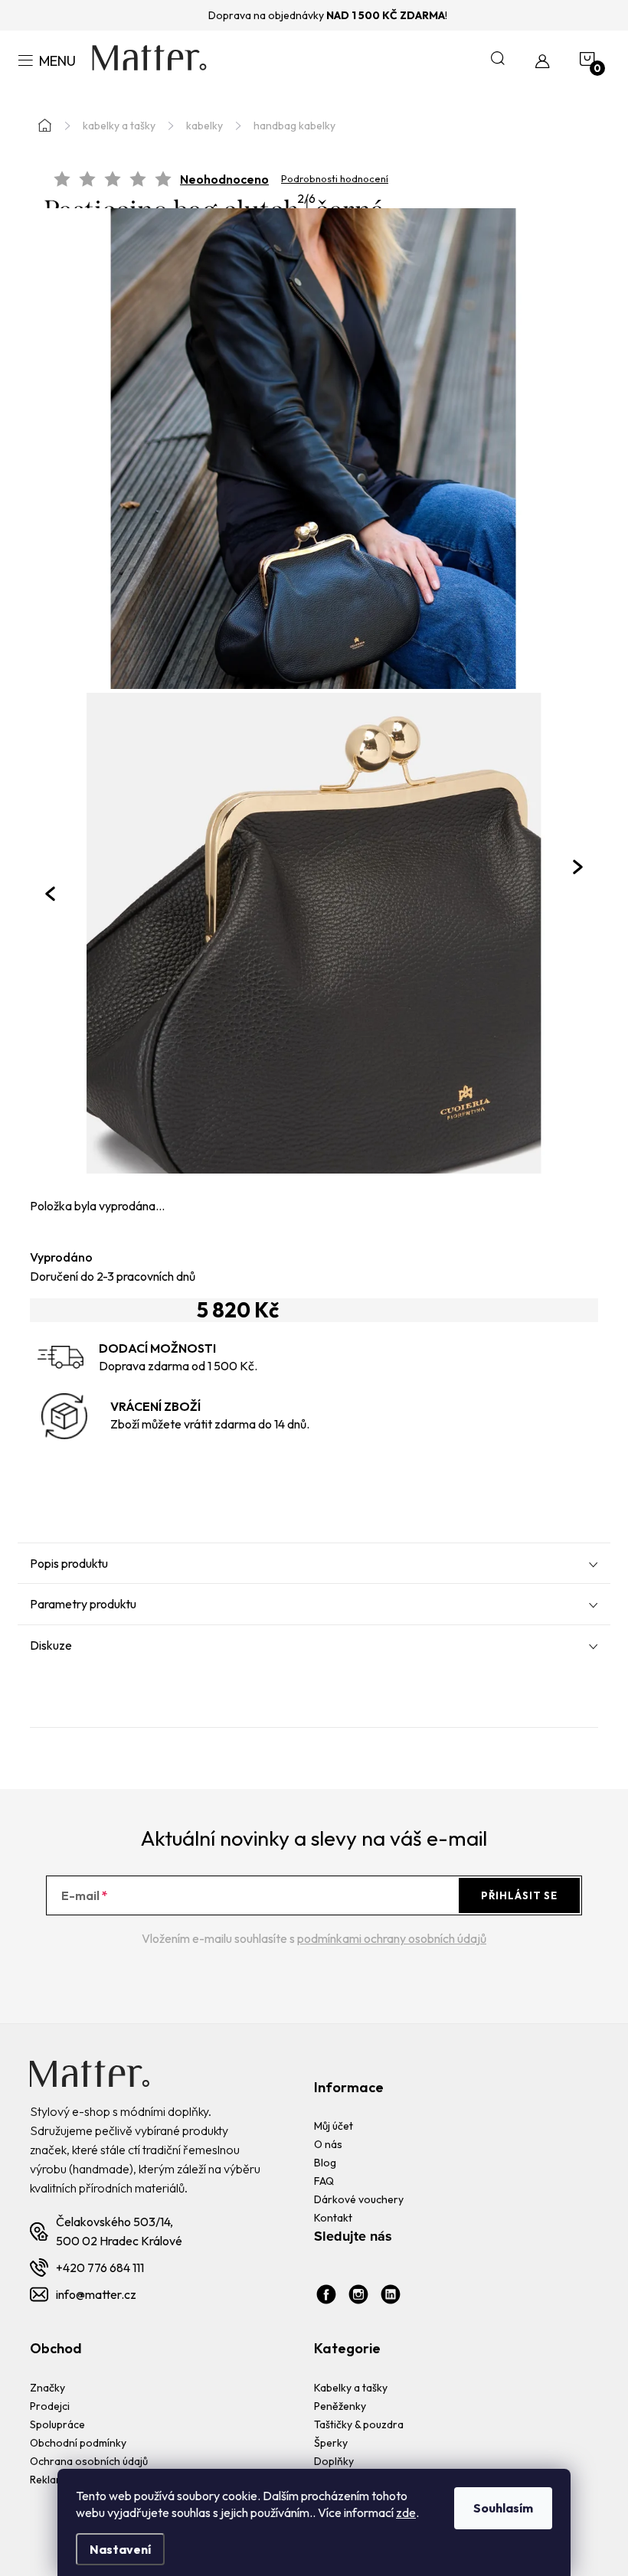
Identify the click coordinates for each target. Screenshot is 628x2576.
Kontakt (333, 2218)
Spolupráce (57, 2424)
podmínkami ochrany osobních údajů (392, 1938)
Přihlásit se (519, 1895)
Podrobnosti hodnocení (335, 179)
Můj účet (334, 2126)
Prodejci (50, 2406)
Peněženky (340, 2406)
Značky (47, 2388)
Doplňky (334, 2461)
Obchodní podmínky (78, 2443)
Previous (50, 893)
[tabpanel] (314, 933)
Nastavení (120, 2549)
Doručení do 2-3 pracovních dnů (113, 1276)
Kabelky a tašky (351, 2388)
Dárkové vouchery (359, 2199)
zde (406, 2512)
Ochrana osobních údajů (89, 2461)
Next (578, 867)
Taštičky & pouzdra (359, 2424)
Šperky (331, 2443)
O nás (328, 2144)
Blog (325, 2163)
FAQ (324, 2181)
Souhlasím (503, 2508)
